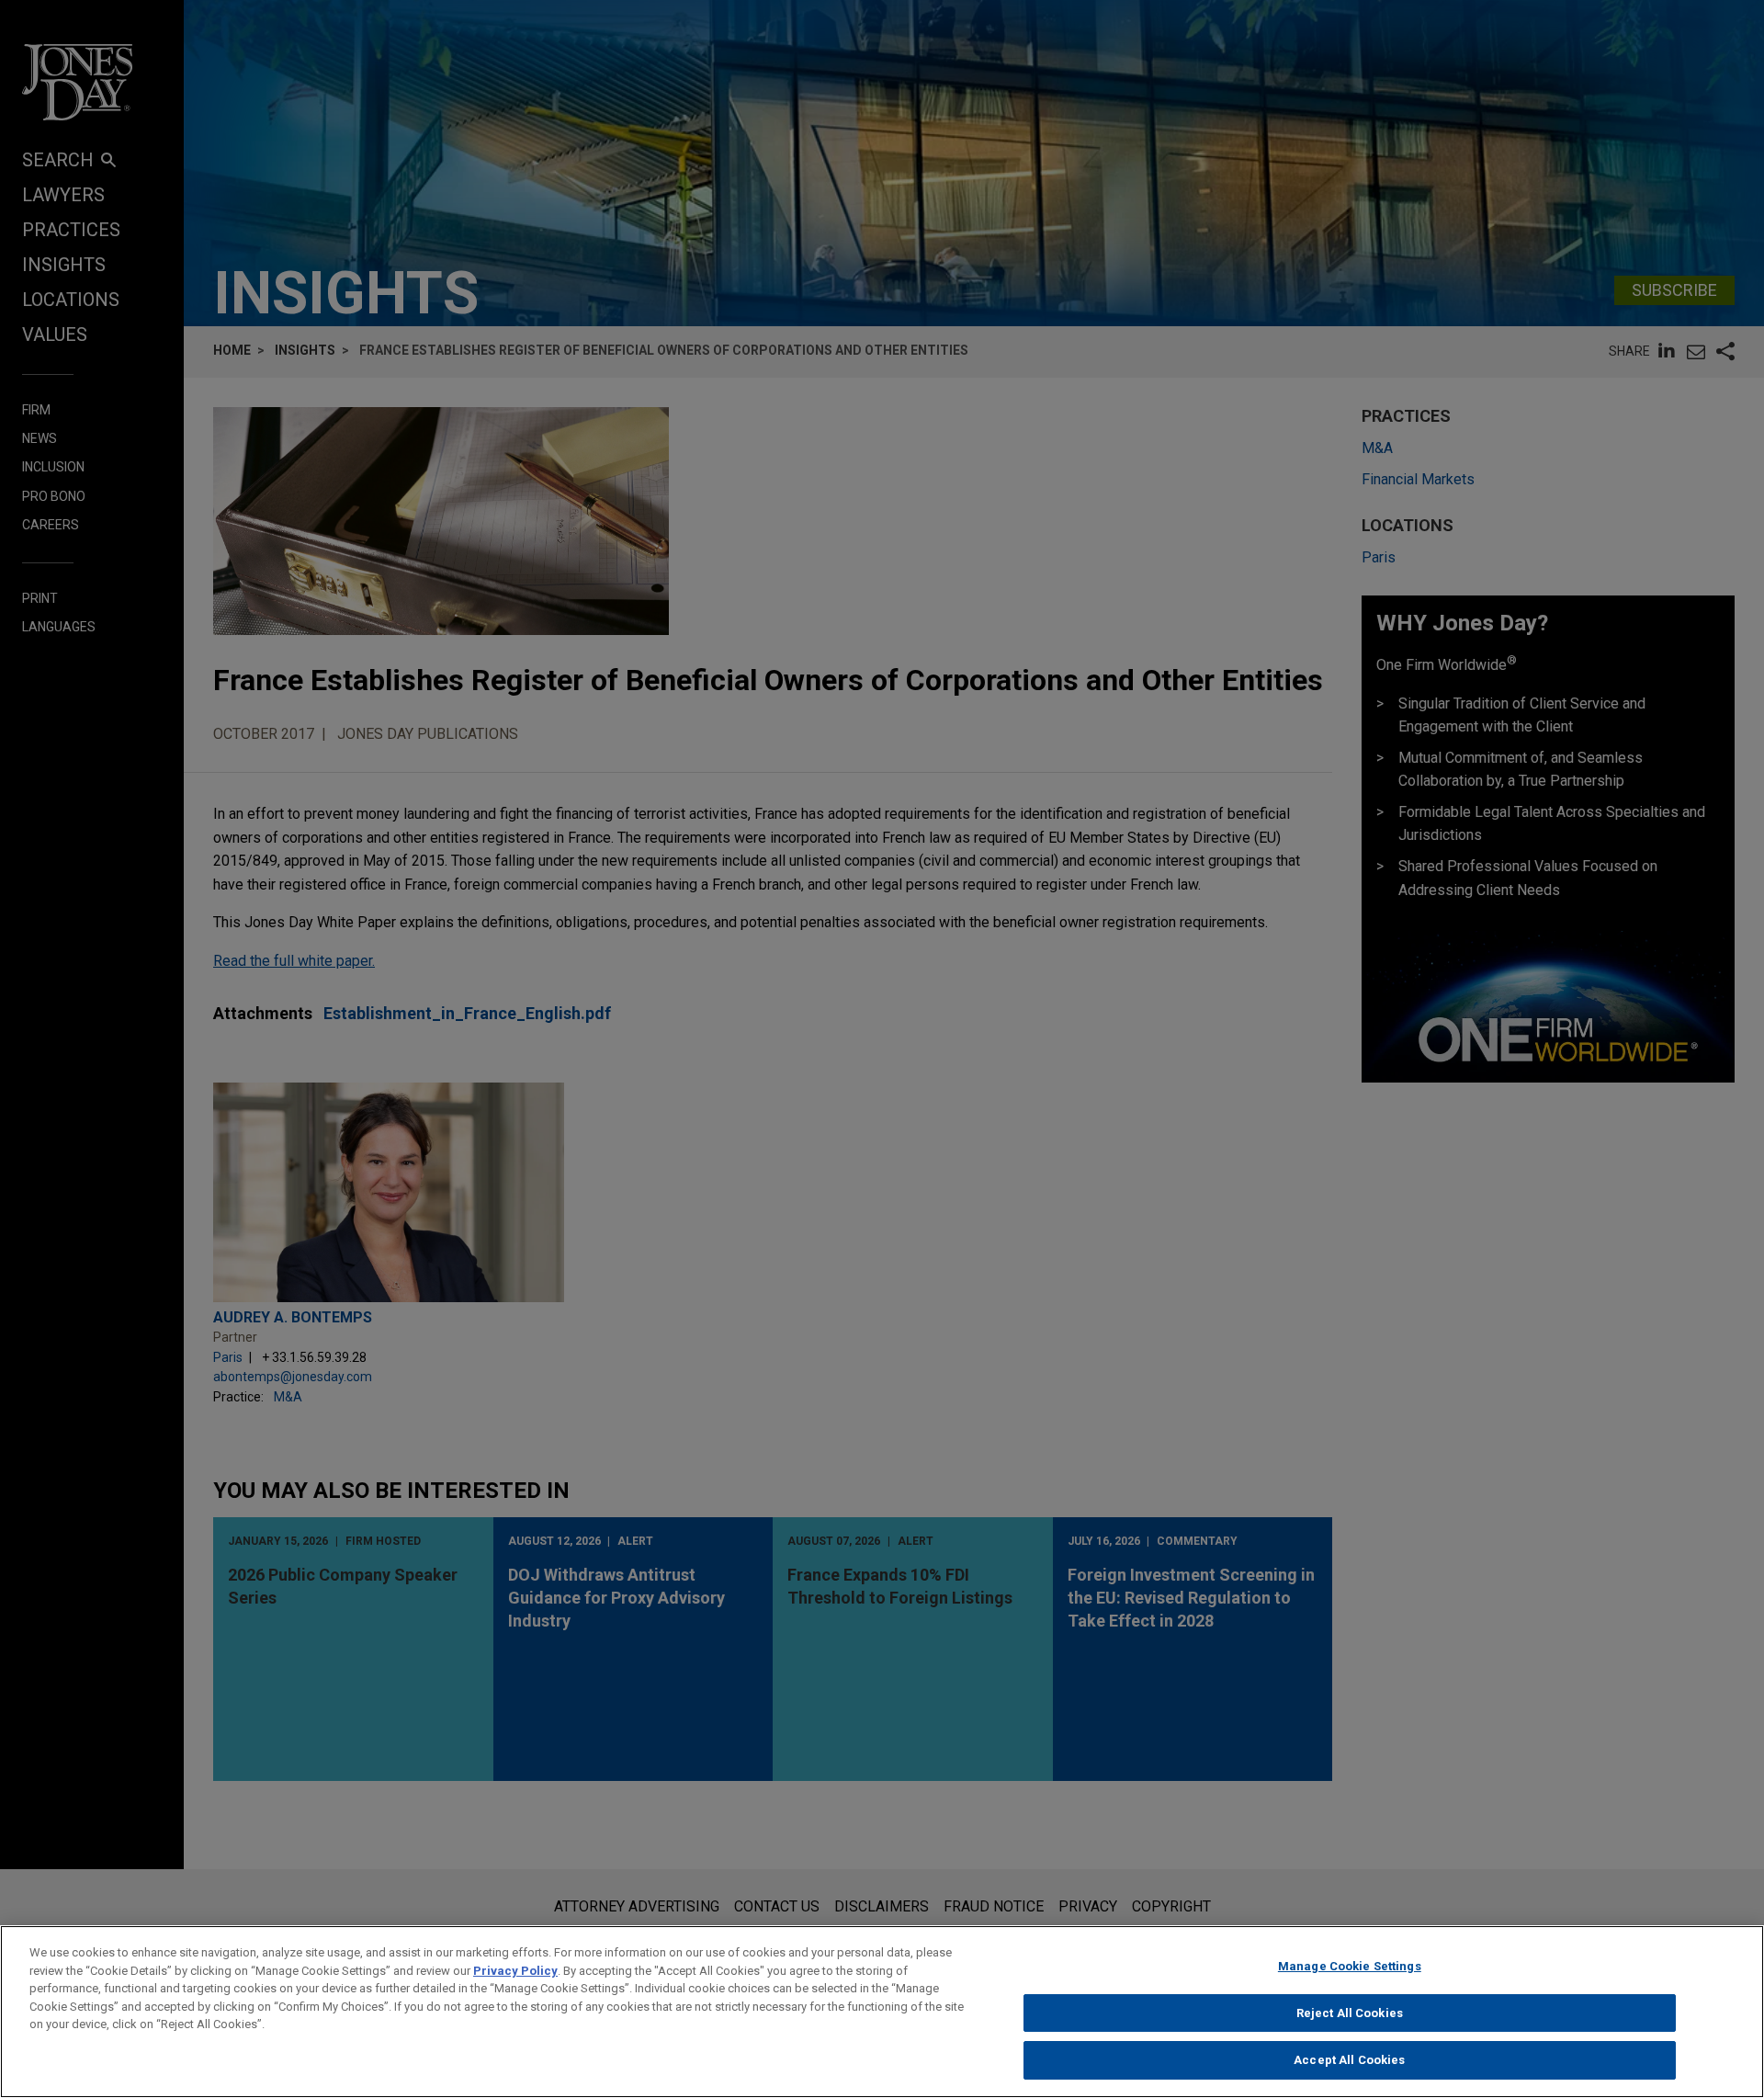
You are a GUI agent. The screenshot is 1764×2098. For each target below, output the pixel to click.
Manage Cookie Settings (1350, 1966)
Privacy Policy (515, 1971)
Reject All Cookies (1350, 2013)
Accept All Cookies (1349, 2060)
